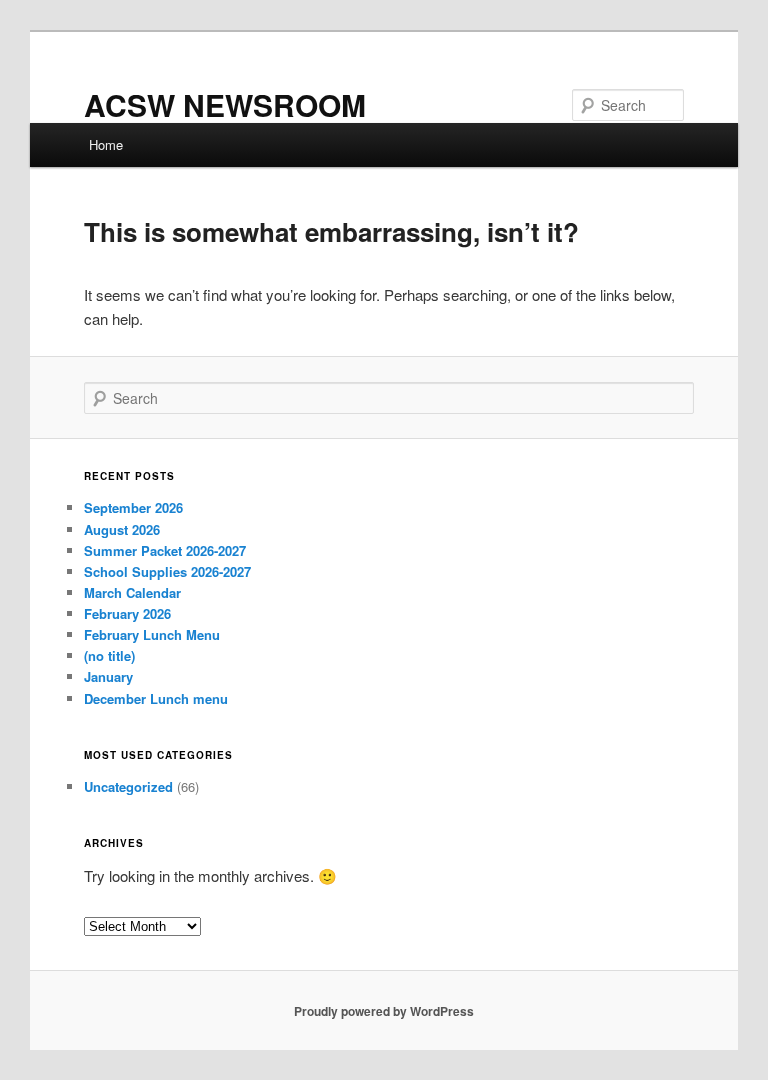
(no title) (109, 655)
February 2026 (127, 613)
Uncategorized (128, 786)
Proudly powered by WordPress (384, 1011)
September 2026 (133, 507)
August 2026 (122, 529)
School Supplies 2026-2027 (167, 571)
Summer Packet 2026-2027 (165, 550)
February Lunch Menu (152, 634)
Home (106, 144)
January (108, 676)
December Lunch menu (156, 698)
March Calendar (132, 592)
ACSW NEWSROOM (225, 104)
